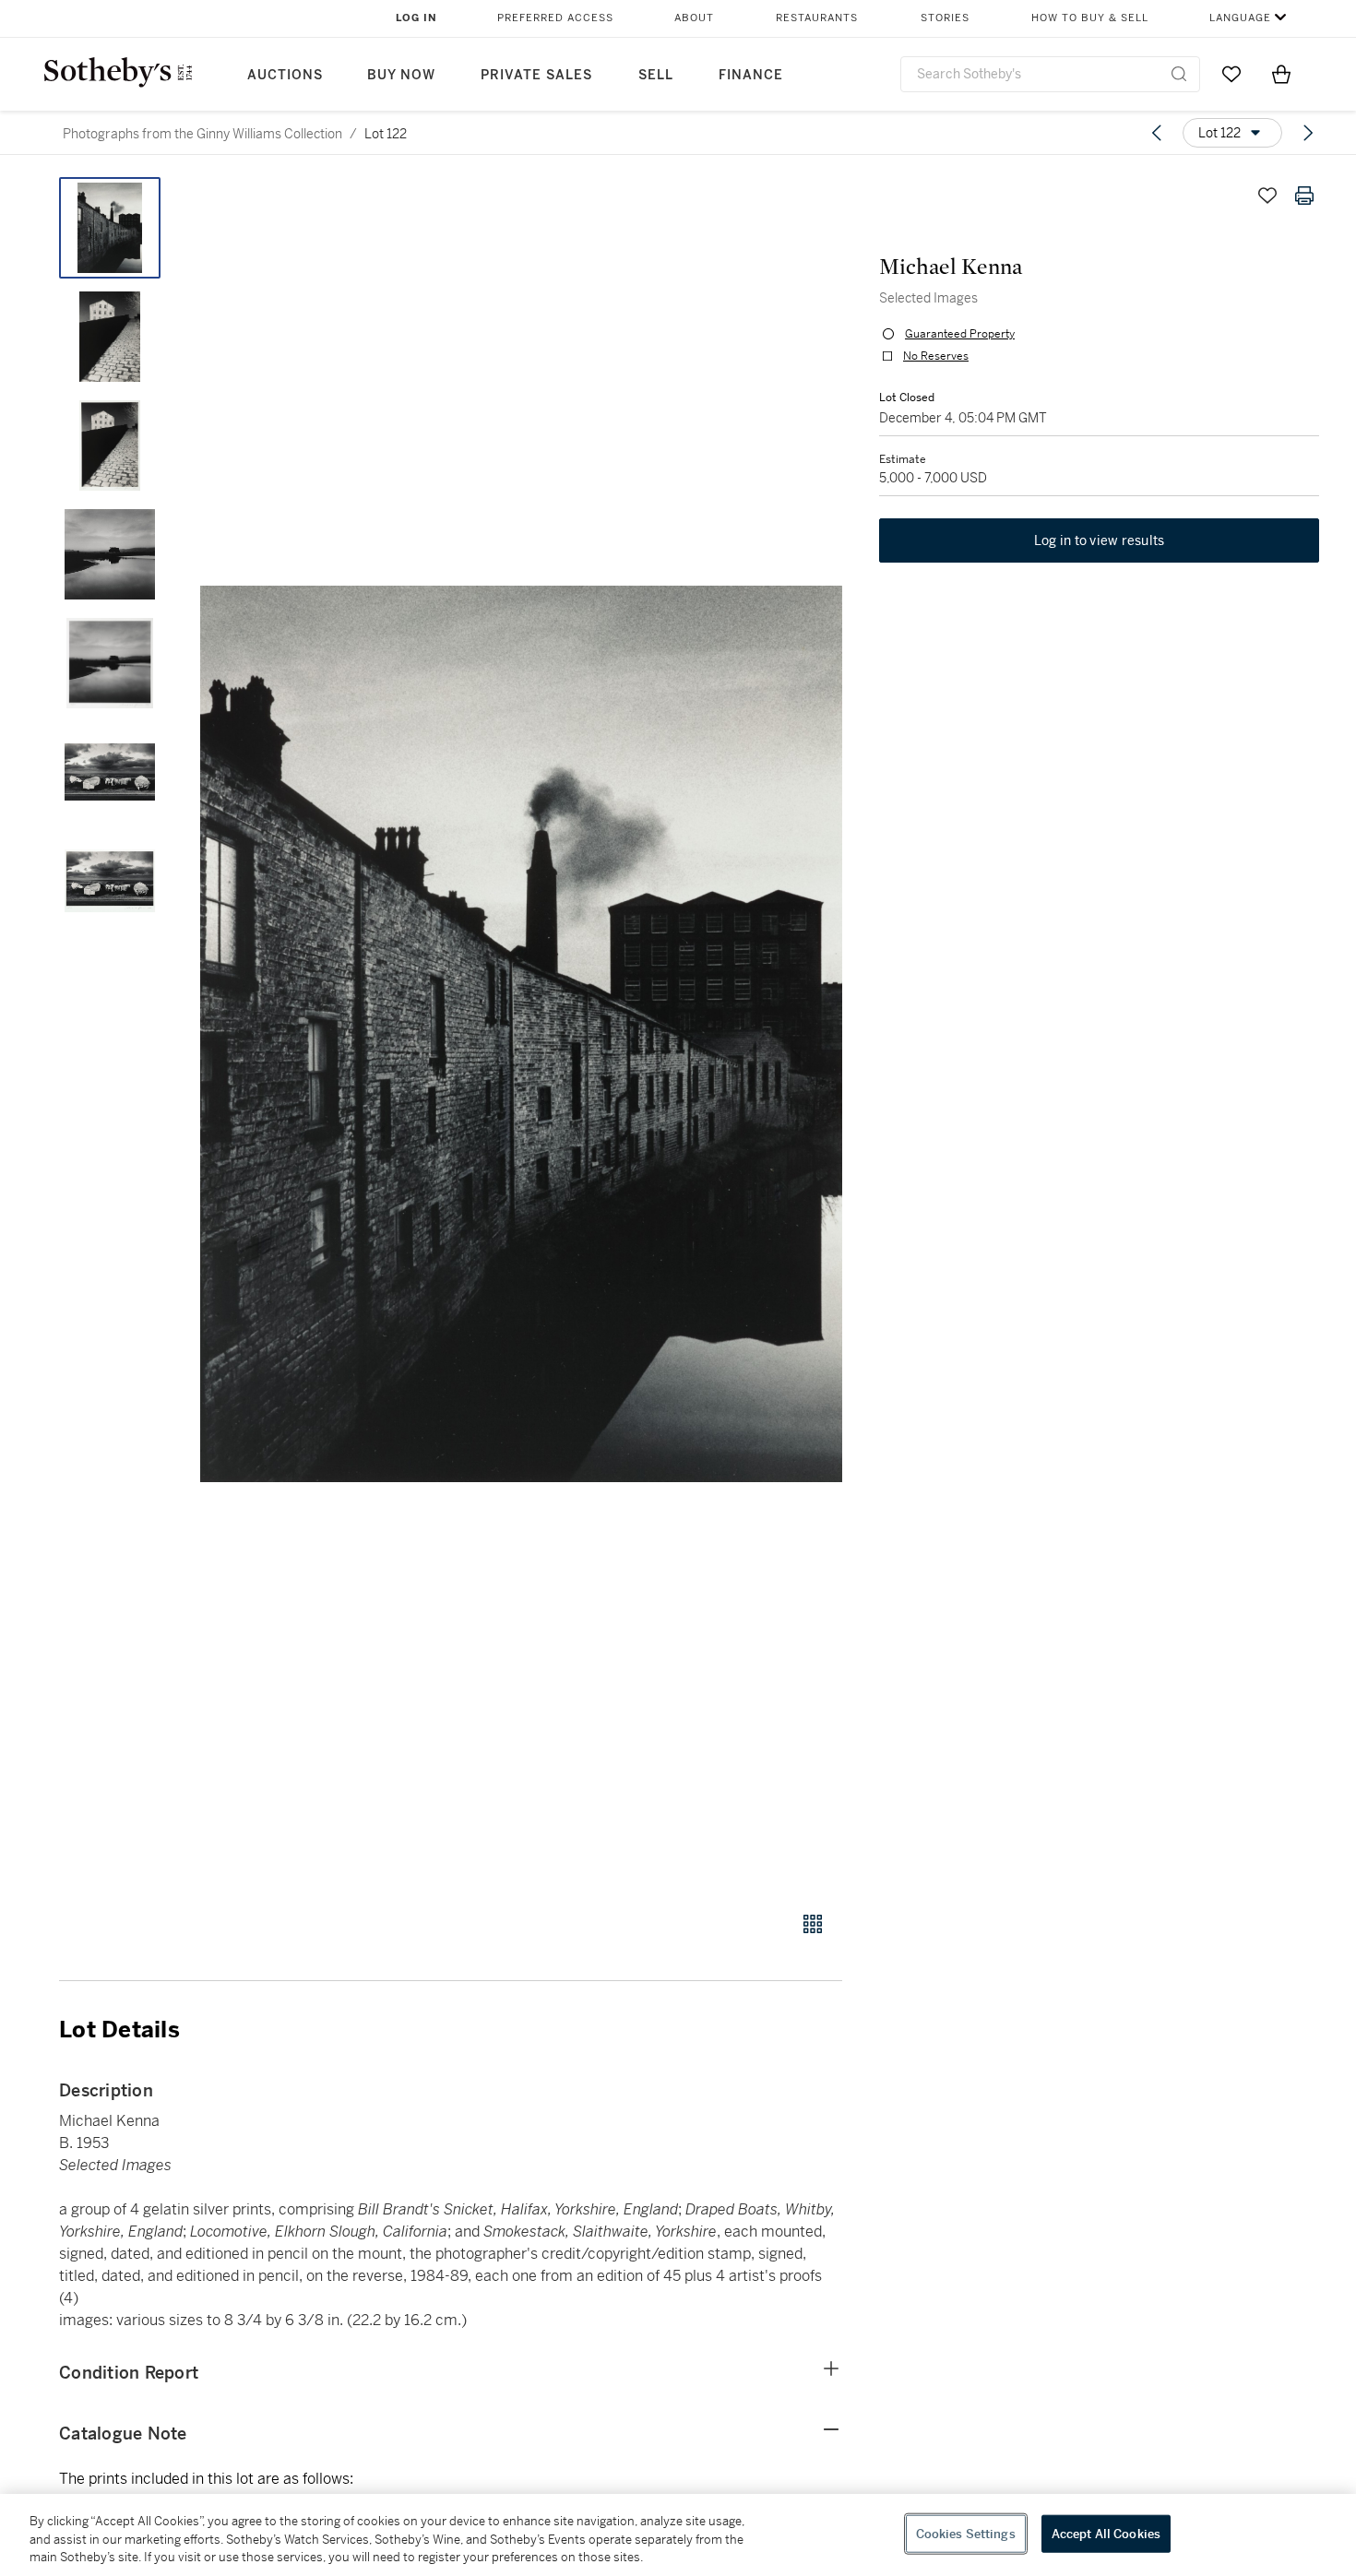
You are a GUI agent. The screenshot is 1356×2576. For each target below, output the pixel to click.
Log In (416, 18)
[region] (678, 2535)
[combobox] (1050, 74)
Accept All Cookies (1106, 2533)
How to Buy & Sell (1090, 18)
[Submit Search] (1179, 74)
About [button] (694, 18)
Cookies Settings (966, 2533)
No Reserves (936, 356)
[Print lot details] (1304, 196)
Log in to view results (1100, 540)
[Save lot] (1267, 196)
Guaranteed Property (960, 334)
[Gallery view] (813, 1924)
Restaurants (817, 18)
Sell (656, 75)
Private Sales (536, 75)
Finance (751, 75)
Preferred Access (555, 18)
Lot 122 (386, 134)
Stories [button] (945, 18)
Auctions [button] (285, 75)
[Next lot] (1308, 133)
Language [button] (1240, 18)
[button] (521, 1034)
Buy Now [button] (401, 75)
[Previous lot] (1157, 133)
